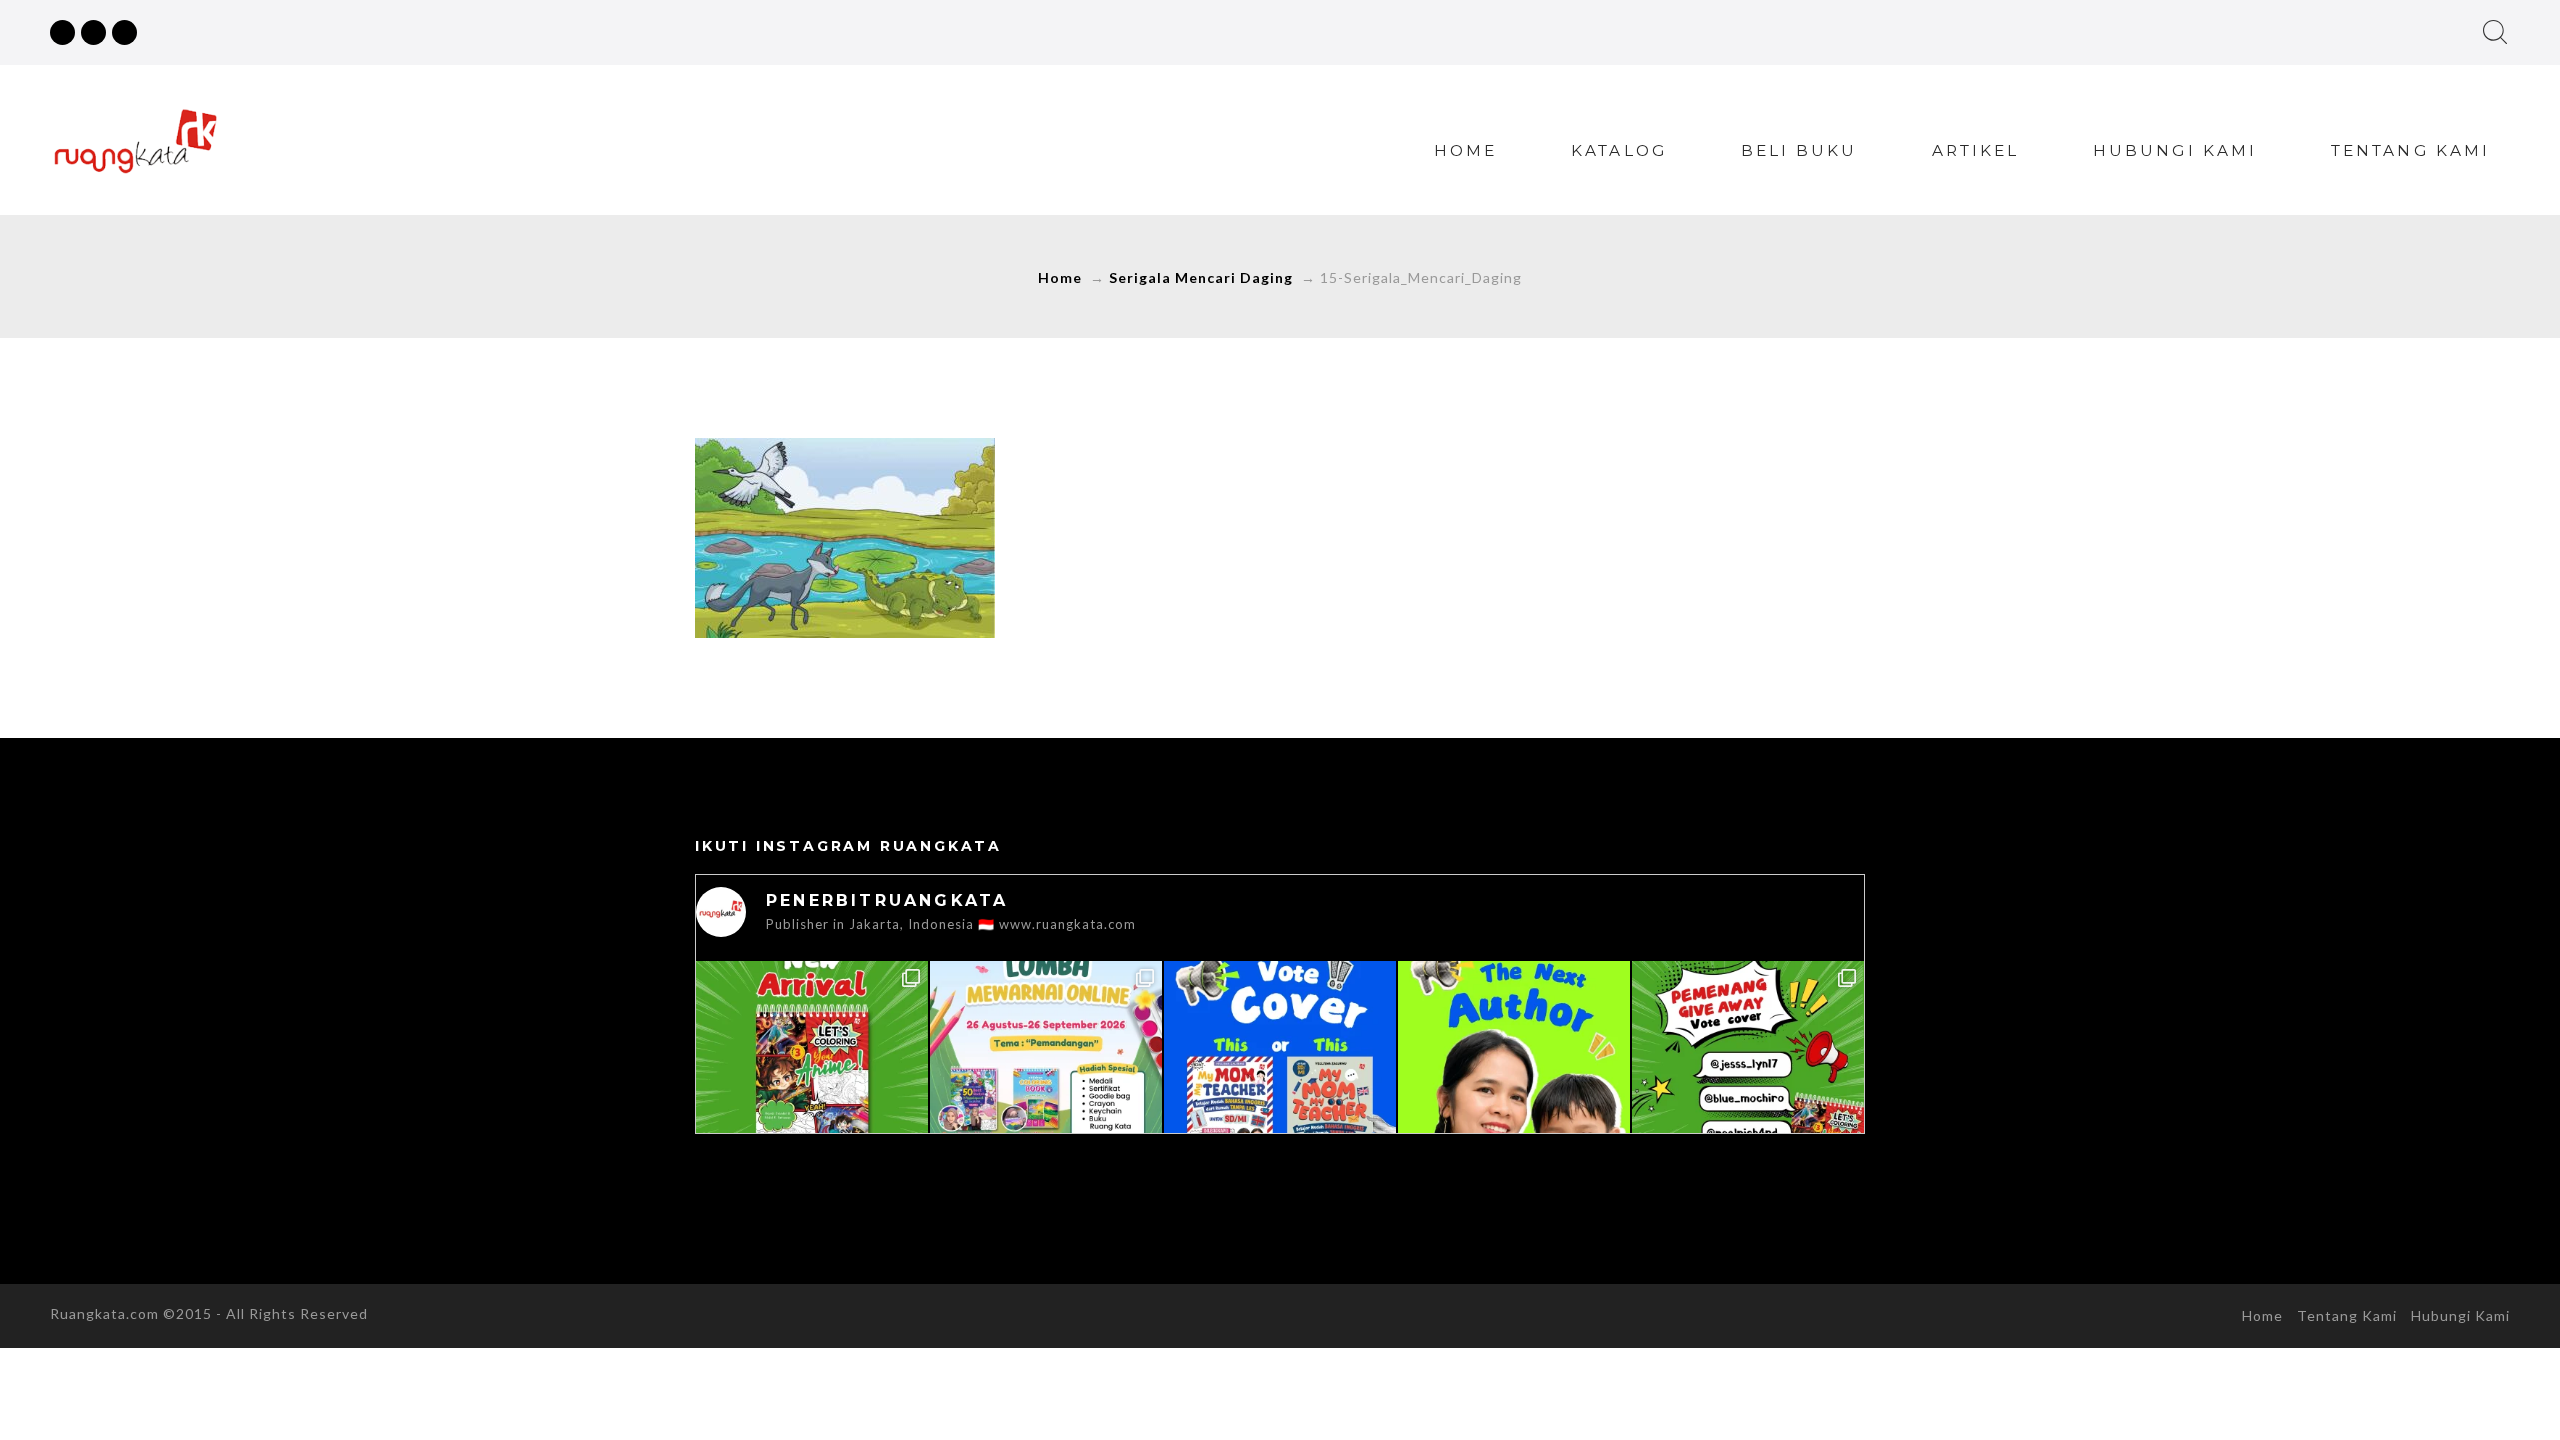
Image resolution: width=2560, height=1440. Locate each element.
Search (2495, 32)
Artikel (1976, 150)
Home (1465, 150)
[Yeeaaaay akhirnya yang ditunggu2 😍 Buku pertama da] (812, 1077)
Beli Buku (1799, 150)
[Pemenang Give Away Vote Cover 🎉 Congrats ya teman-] (1748, 1077)
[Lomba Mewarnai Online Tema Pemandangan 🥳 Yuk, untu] (1046, 1077)
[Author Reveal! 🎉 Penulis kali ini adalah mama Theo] (1514, 1077)
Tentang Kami (2410, 150)
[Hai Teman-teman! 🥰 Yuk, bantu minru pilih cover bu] (1280, 1077)
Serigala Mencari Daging (1201, 277)
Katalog (1619, 150)
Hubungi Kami (2175, 150)
